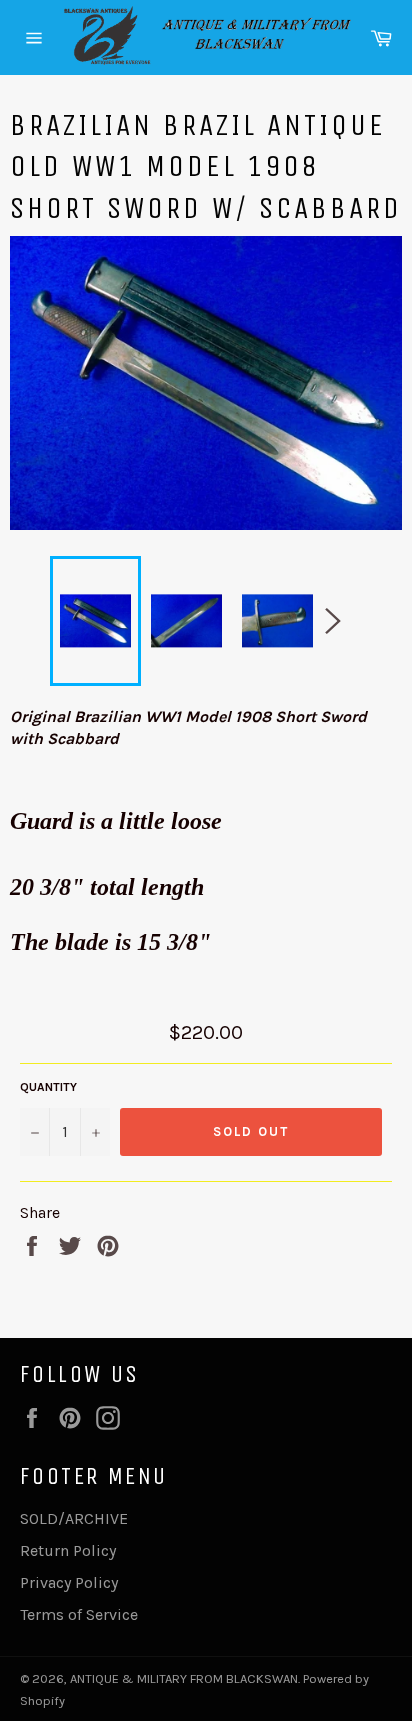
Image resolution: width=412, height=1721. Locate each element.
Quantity (48, 1087)
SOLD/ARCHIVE (74, 1518)
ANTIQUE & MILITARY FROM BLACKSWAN (184, 1678)
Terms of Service (79, 1614)
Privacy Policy (69, 1582)
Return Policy (68, 1550)
